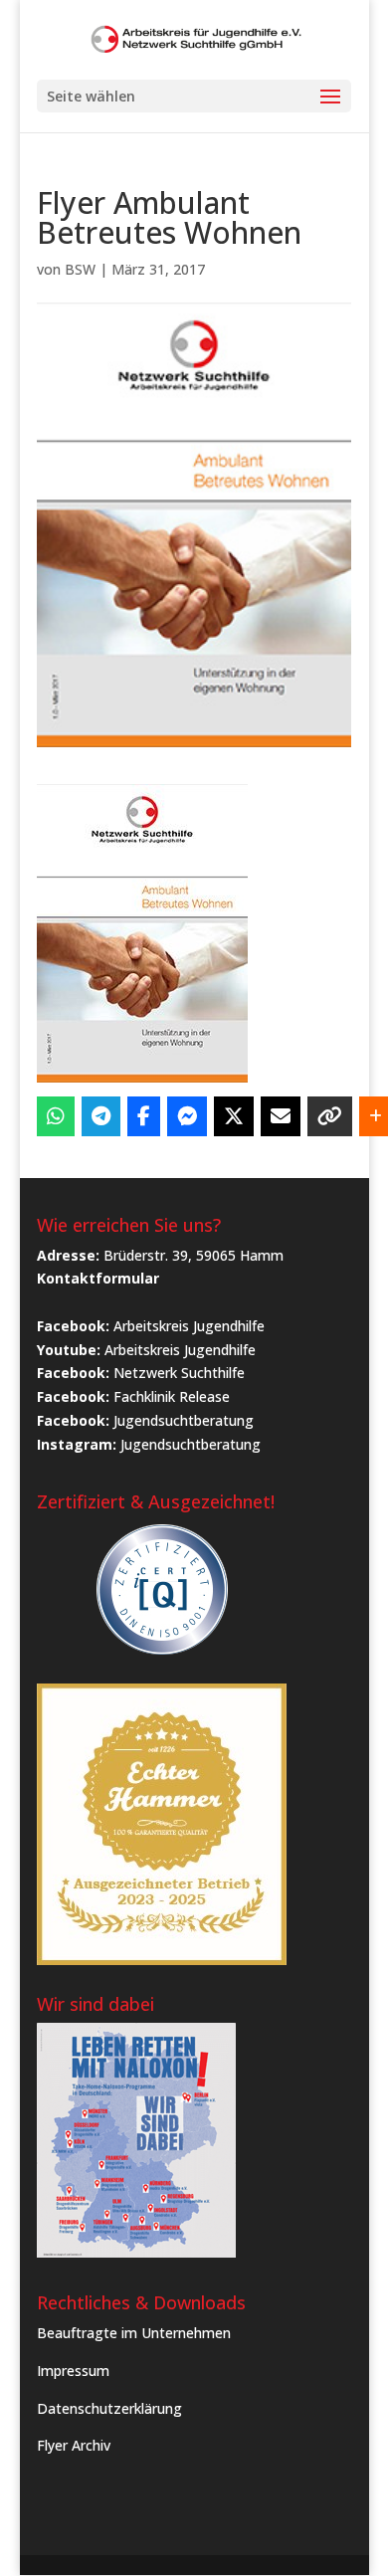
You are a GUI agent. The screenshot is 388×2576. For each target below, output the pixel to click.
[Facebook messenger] (187, 1116)
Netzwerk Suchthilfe (179, 1373)
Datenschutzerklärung (109, 2408)
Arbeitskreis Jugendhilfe (189, 1326)
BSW (80, 269)
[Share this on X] (234, 1116)
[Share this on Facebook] (144, 1116)
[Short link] (330, 1116)
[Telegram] (101, 1116)
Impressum (73, 2371)
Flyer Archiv (74, 2445)
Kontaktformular (98, 1278)
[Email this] (281, 1116)
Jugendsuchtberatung (184, 1420)
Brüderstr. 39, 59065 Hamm (194, 1255)
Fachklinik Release (172, 1396)
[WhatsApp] (56, 1116)
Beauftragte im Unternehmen (134, 2333)
